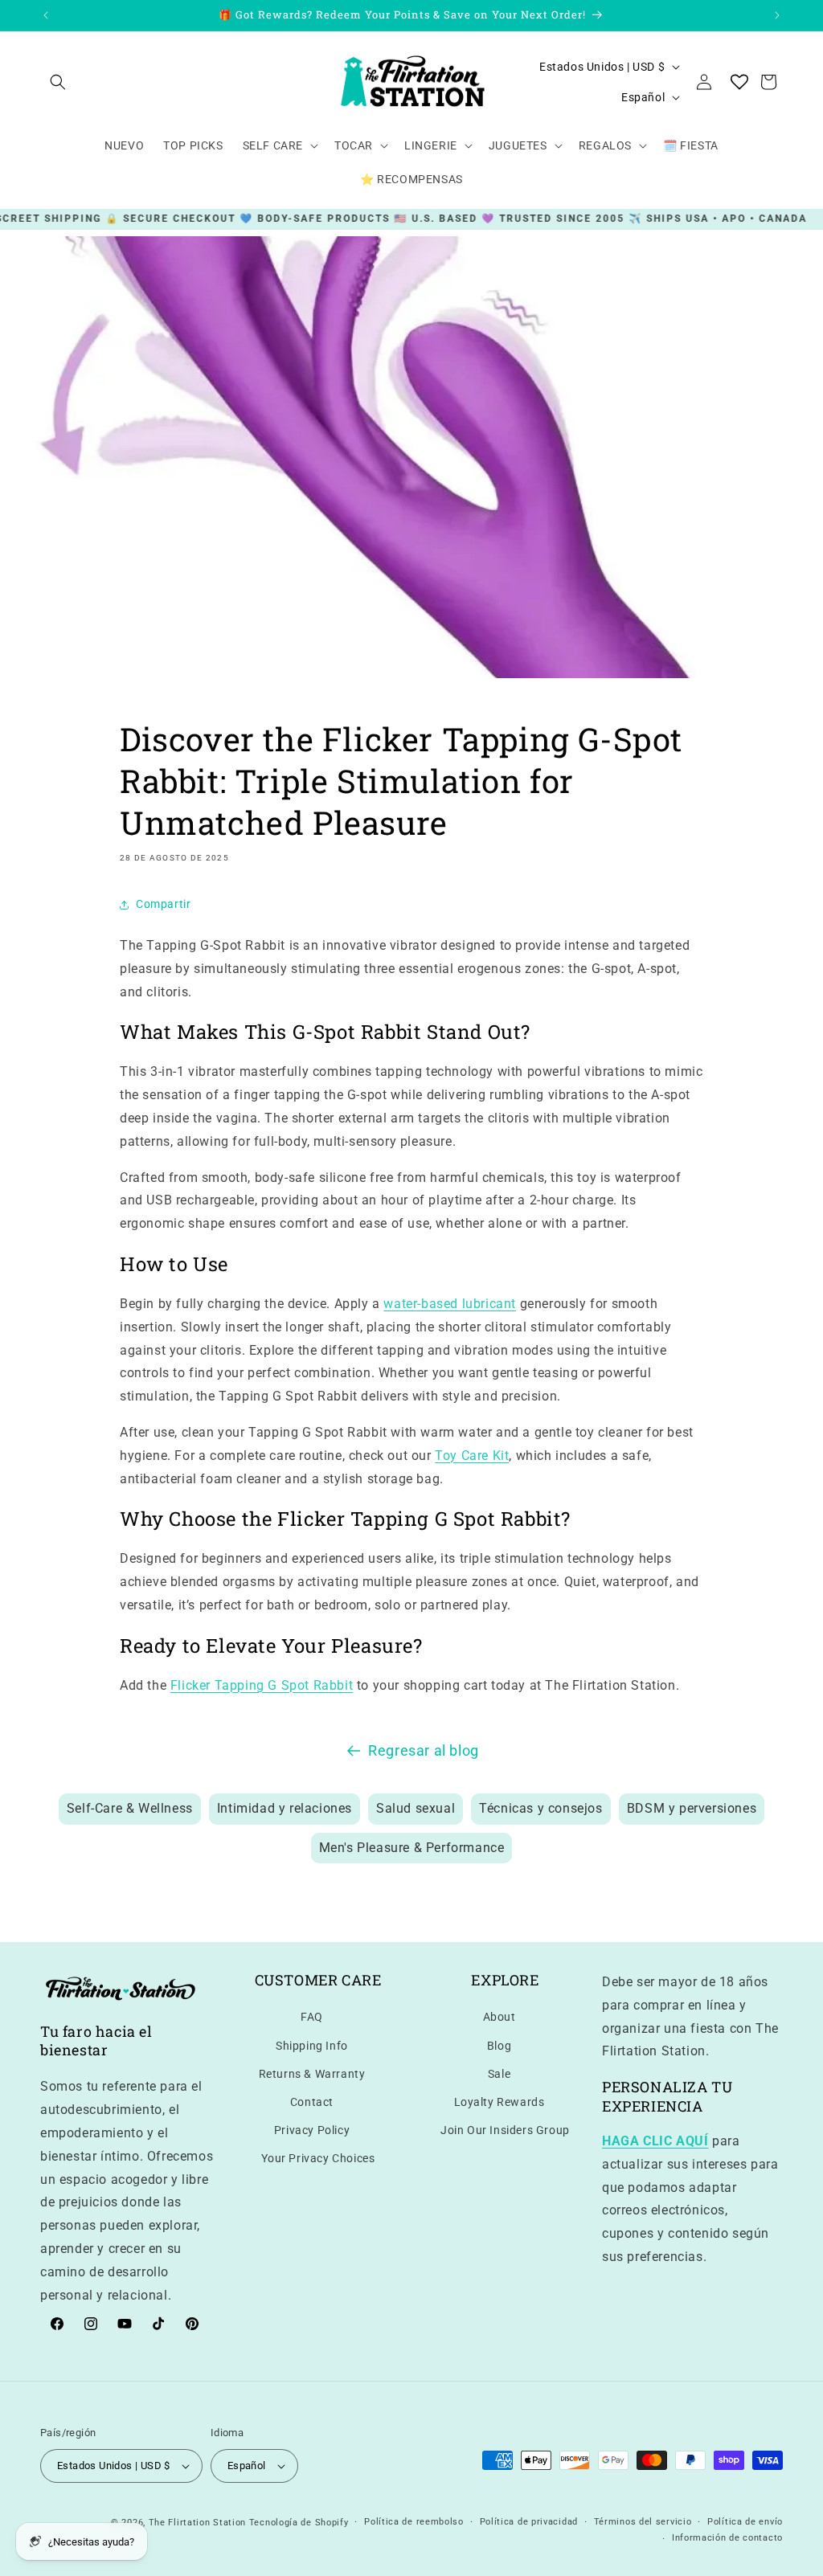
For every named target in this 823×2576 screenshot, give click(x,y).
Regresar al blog (424, 1750)
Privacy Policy (312, 2130)
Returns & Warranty (312, 2074)
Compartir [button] (163, 904)
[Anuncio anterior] (46, 15)
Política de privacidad (529, 2522)
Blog (499, 2046)
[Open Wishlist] (739, 82)
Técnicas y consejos (540, 1808)
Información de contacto (727, 2538)
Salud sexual (416, 1808)
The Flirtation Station (197, 2523)
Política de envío (745, 2522)
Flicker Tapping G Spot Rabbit (262, 1685)
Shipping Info (312, 2046)
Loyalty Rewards (500, 2102)
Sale (499, 2074)
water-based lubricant (450, 1304)
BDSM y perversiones (692, 1808)
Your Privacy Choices (318, 2158)
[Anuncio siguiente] (777, 15)
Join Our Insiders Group (505, 2130)
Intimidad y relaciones (285, 1808)
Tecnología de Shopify (299, 2523)
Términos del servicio (643, 2522)
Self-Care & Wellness (130, 1808)
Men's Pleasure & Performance (412, 1848)
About (500, 2017)
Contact (312, 2102)
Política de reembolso (414, 2522)
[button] (58, 82)
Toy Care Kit (472, 1456)
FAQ (312, 2017)
